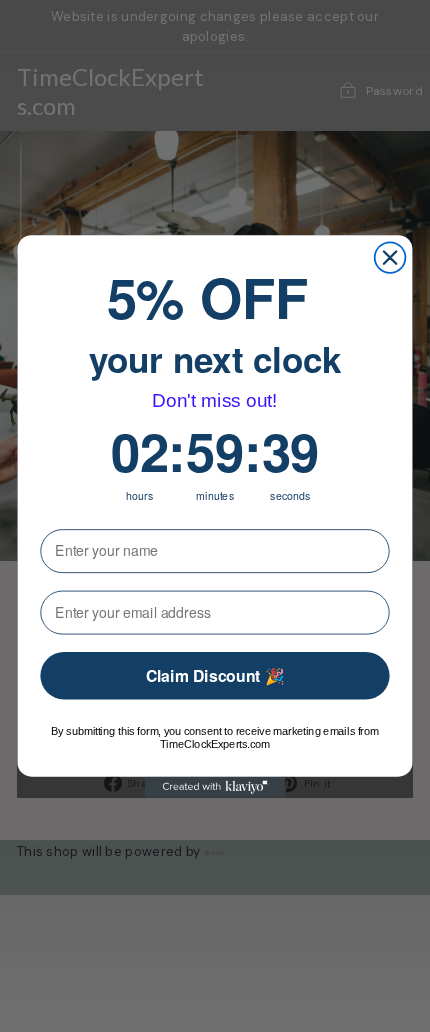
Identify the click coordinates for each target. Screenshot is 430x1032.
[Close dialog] (390, 257)
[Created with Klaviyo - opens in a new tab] (215, 786)
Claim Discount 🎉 (215, 675)
